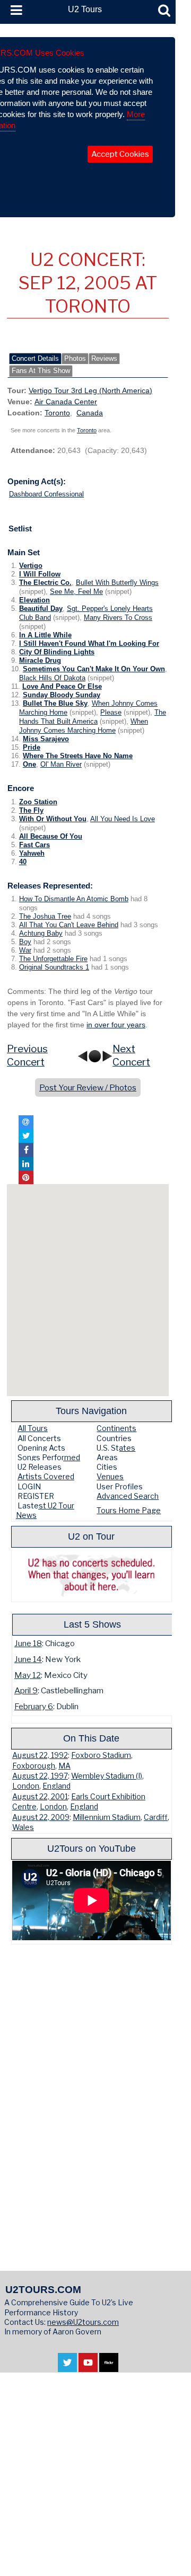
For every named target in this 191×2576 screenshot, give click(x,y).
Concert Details (35, 359)
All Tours (33, 1428)
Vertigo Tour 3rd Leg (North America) (90, 390)
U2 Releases (40, 1467)
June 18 (28, 1643)
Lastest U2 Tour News (45, 1510)
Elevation (34, 600)
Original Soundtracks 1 (54, 967)
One (29, 765)
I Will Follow (40, 574)
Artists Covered (46, 1476)
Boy (25, 942)
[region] (88, 1290)
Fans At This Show (41, 371)
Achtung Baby (41, 934)
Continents (116, 1428)
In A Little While (45, 635)
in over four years (116, 1025)
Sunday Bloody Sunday (62, 695)
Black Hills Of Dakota (52, 678)
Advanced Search (128, 1496)
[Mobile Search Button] (164, 11)
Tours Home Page (129, 1510)
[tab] (35, 359)
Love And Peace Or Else (62, 687)
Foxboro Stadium (101, 1755)
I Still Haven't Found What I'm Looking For (89, 644)
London (26, 1786)
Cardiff (156, 1817)
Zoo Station (38, 802)
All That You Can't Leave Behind (69, 925)
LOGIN (29, 1486)
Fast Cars (34, 845)
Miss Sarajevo (46, 739)
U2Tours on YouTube (92, 1848)
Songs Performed (49, 1457)
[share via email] (26, 1122)
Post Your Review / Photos (88, 1087)
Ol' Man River (61, 765)
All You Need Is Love (123, 819)
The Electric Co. (45, 583)
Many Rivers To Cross (118, 618)
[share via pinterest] (26, 1178)
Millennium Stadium (107, 1817)
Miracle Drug (40, 661)
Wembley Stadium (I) (107, 1776)
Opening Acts (41, 1448)
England (57, 1786)
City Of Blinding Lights (57, 652)
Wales (23, 1827)
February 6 (34, 1706)
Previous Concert (27, 1055)
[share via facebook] (26, 1150)
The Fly (31, 811)
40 (23, 862)
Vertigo (31, 566)
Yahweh (32, 854)
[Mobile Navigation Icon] (14, 11)
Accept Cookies (120, 154)
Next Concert (131, 1055)
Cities (107, 1467)
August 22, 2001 (40, 1797)
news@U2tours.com (83, 2322)
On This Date (91, 1738)
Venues (110, 1476)
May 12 (28, 1675)
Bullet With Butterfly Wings (117, 583)
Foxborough (34, 1766)
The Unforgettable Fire (53, 959)
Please (111, 713)
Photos (75, 359)
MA (64, 1766)
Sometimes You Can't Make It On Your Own (94, 669)
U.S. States (116, 1448)
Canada (90, 413)
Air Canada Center (66, 402)
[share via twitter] (26, 1136)
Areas (107, 1457)
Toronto (57, 413)
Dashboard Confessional (46, 494)
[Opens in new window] (67, 2366)
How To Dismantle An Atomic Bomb (74, 899)
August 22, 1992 (40, 1755)
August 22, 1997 (40, 1776)
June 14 (28, 1659)
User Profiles (120, 1486)
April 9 (26, 1690)
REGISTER (36, 1496)
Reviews (104, 359)
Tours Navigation (91, 1411)
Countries (114, 1438)
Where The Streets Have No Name (78, 756)
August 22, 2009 (41, 1817)
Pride (32, 748)
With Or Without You (53, 819)
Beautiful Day (41, 609)
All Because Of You (51, 837)
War (25, 951)
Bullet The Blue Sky (55, 704)
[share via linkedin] (26, 1164)
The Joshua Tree (45, 917)
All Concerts (39, 1438)
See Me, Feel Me (76, 592)
